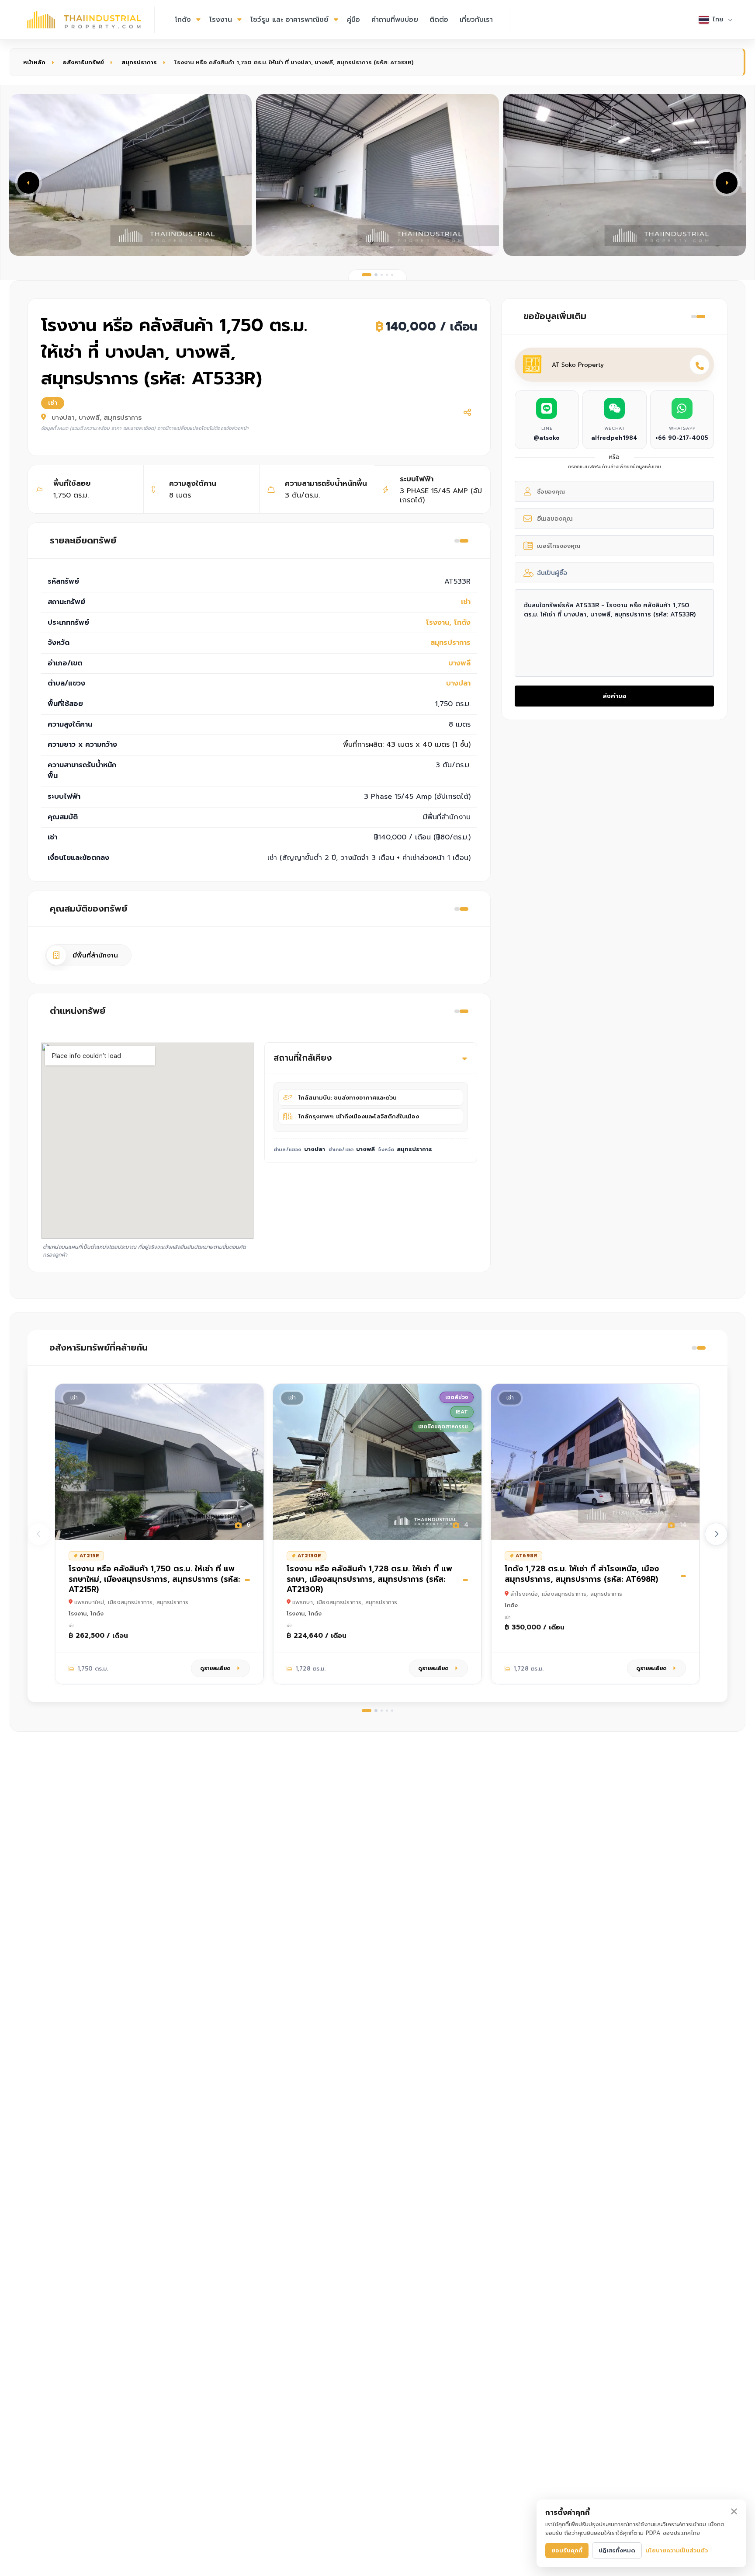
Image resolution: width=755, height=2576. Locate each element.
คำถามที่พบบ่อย (395, 20)
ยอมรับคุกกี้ (567, 2550)
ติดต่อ (439, 20)
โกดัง (183, 20)
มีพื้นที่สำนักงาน (95, 955)
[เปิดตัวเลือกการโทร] (700, 365)
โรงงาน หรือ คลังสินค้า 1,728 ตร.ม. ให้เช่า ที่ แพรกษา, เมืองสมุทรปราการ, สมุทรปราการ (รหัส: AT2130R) (369, 1579)
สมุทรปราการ (139, 62)
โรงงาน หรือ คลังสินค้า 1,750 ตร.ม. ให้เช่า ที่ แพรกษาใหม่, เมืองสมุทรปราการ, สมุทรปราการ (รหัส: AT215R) (154, 1579)
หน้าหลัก (34, 62)
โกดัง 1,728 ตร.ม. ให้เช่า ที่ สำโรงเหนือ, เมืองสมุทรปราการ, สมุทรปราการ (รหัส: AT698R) (582, 1574)
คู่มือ (353, 20)
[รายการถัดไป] (716, 1534)
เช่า (466, 602)
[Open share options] (467, 412)
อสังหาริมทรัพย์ (83, 62)
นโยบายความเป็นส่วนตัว (677, 2550)
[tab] (367, 275)
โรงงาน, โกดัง (448, 623)
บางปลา (458, 683)
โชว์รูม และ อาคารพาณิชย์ (289, 20)
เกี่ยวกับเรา (476, 20)
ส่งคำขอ (615, 696)
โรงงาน (221, 20)
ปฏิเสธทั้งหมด (617, 2550)
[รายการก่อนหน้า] (39, 1534)
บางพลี (459, 663)
